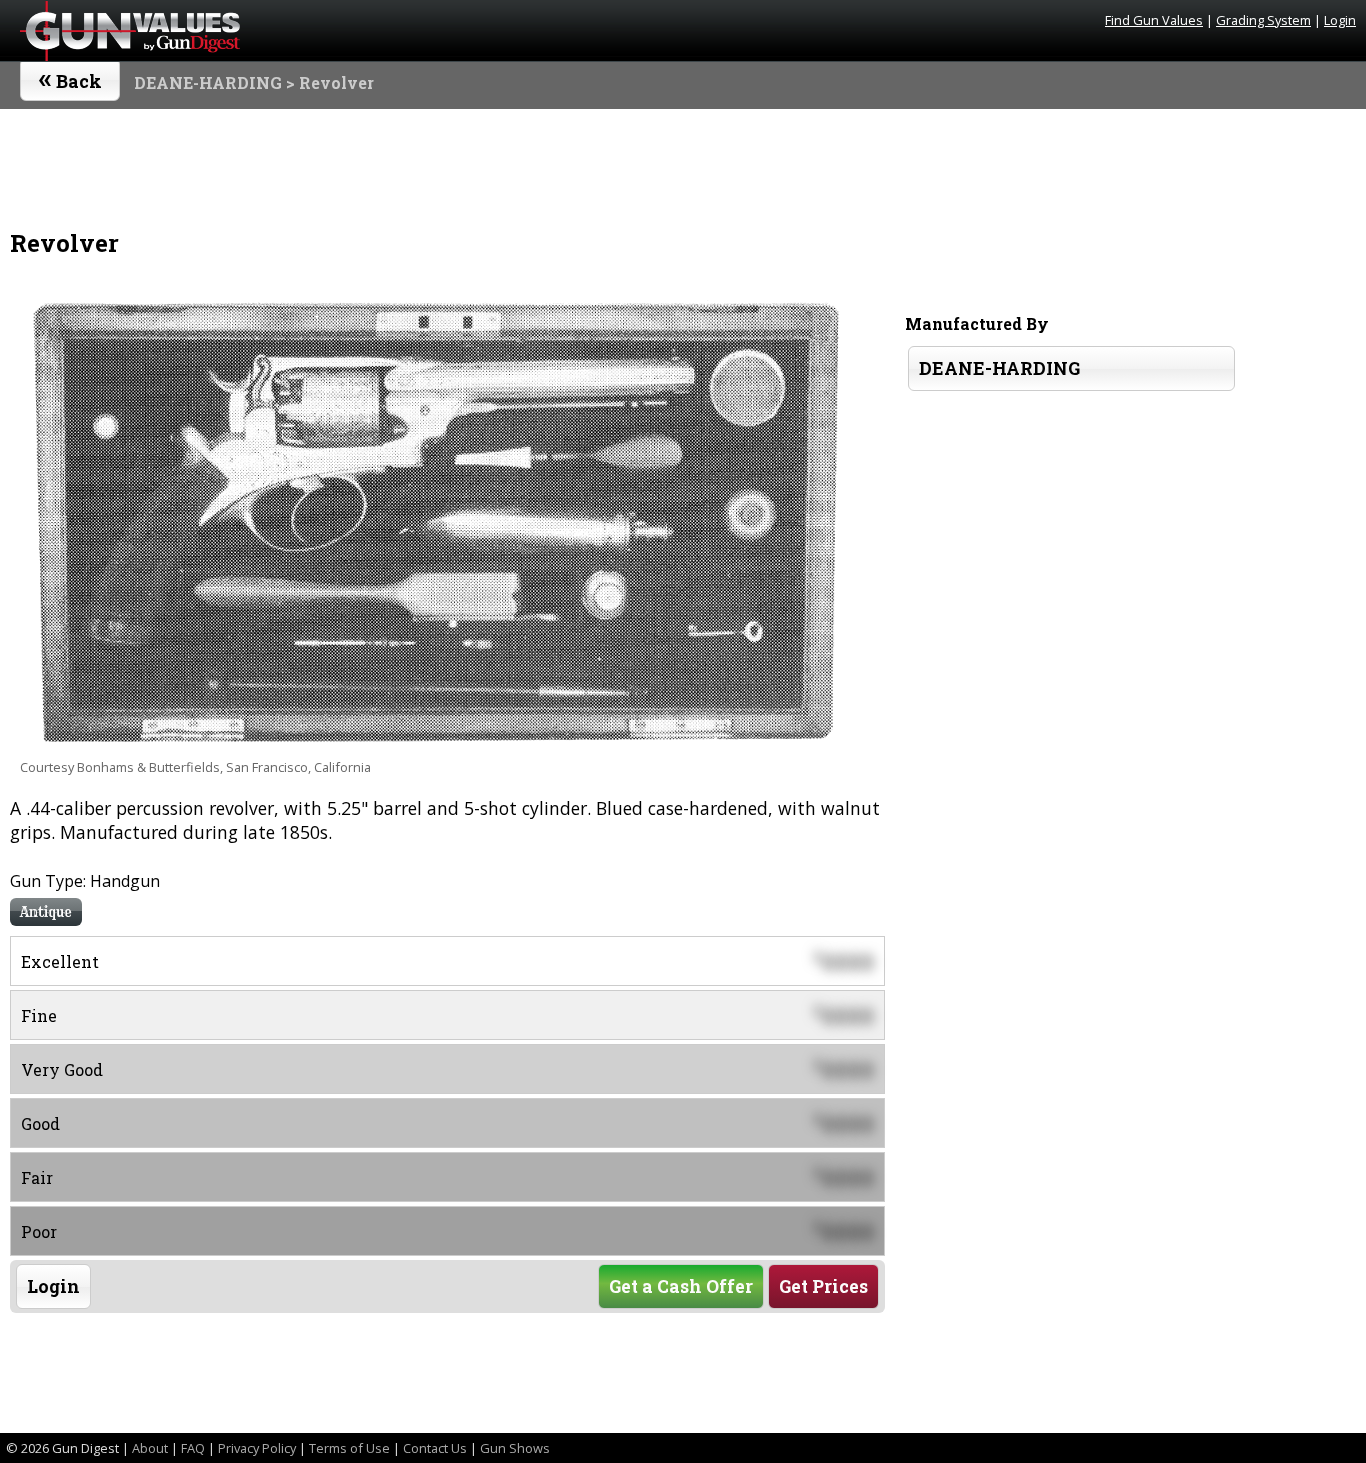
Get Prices (823, 1286)
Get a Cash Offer (681, 1286)
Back (70, 77)
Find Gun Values (1154, 20)
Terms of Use (349, 1448)
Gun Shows (515, 1448)
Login (1340, 20)
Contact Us (435, 1448)
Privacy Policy (257, 1448)
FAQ (193, 1448)
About (150, 1448)
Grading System (1263, 20)
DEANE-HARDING (208, 82)
